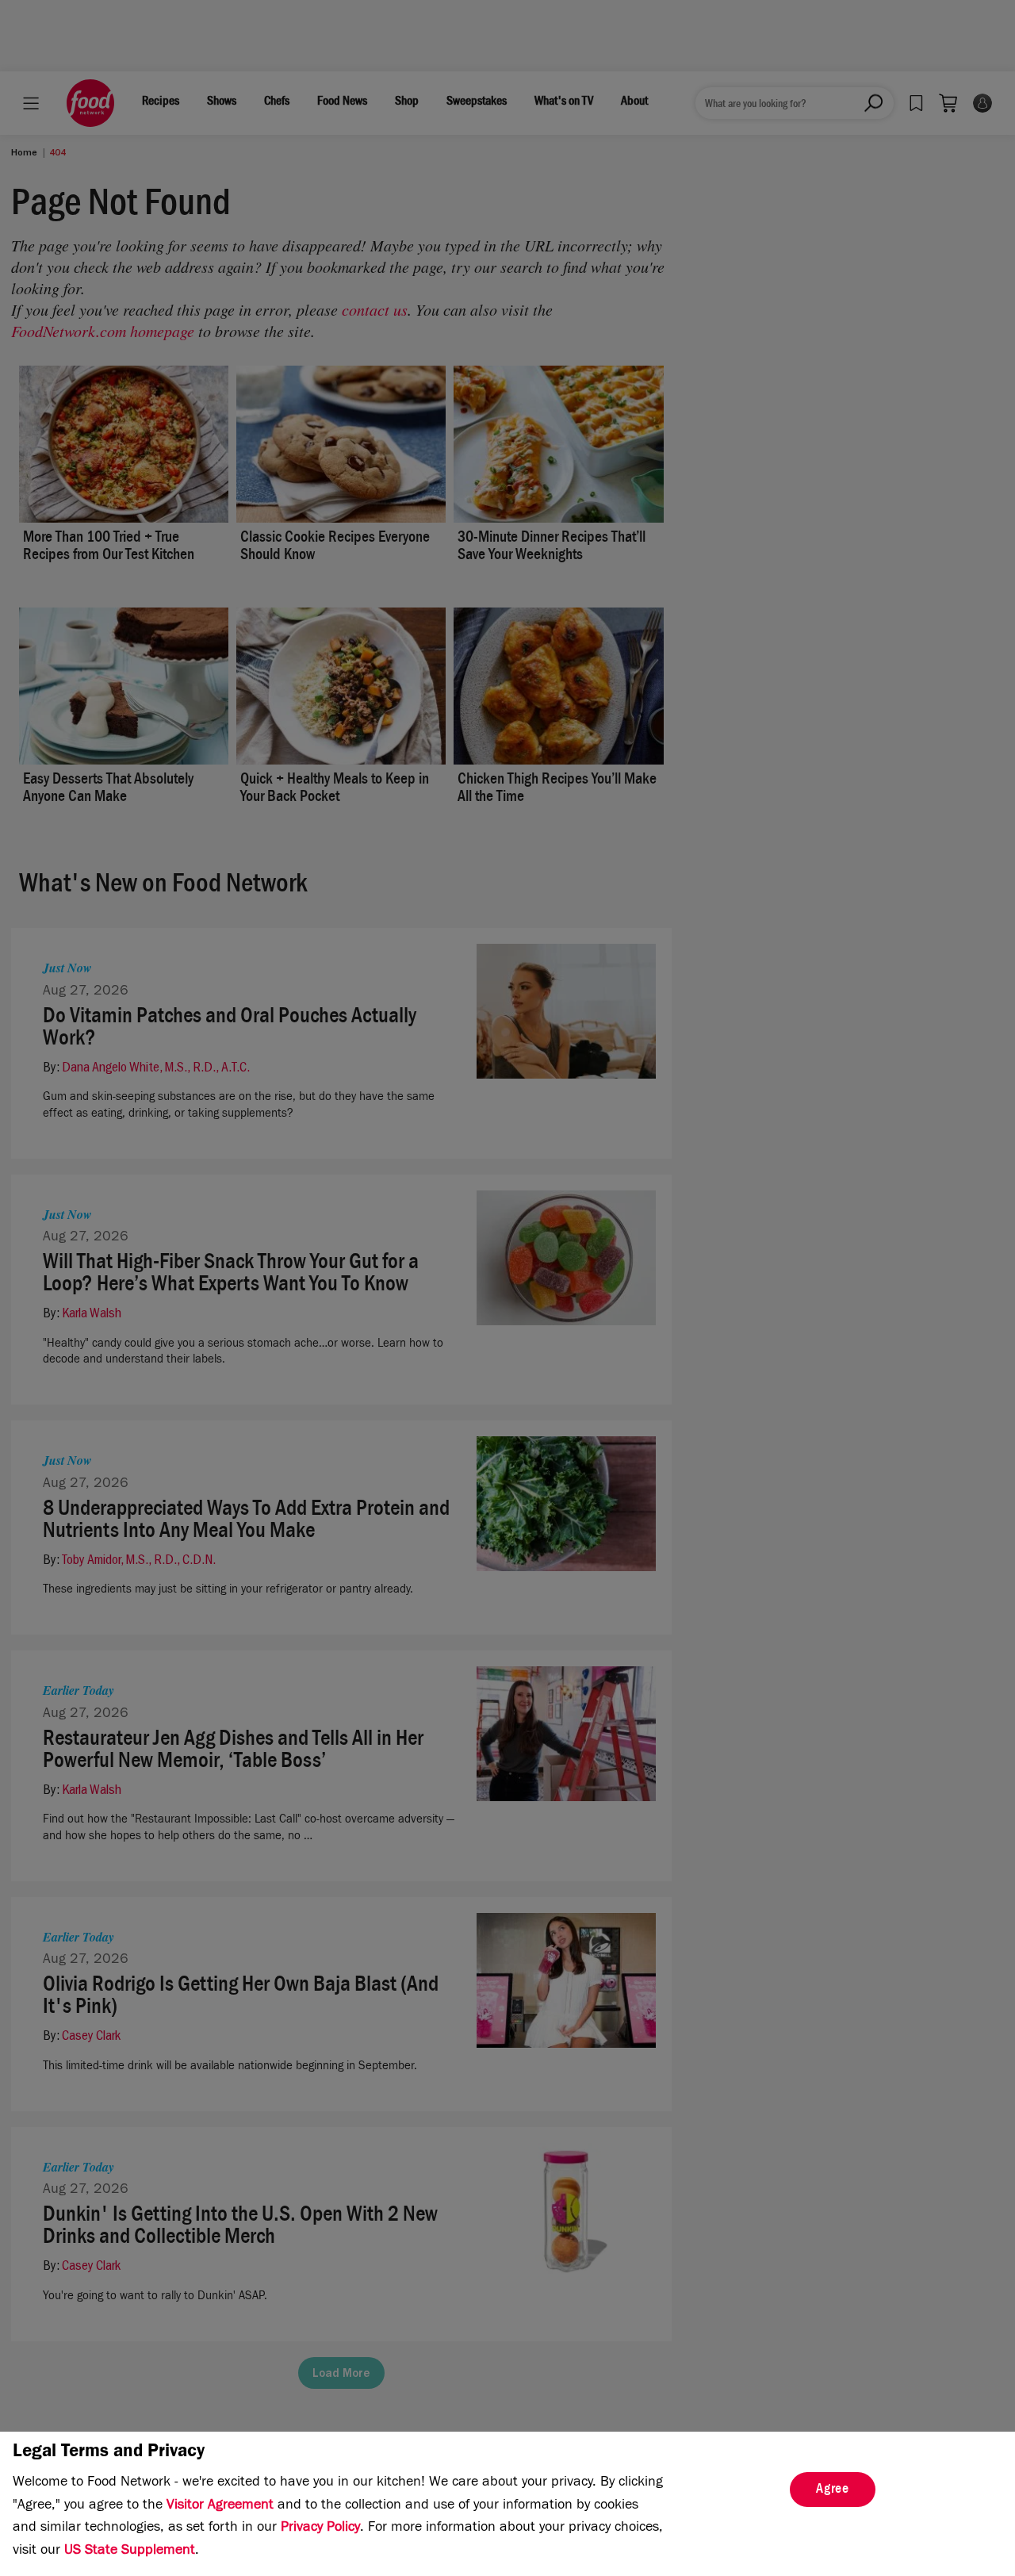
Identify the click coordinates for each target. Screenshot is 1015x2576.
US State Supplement (130, 2551)
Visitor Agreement (220, 2506)
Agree (833, 2490)
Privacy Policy (320, 2528)
